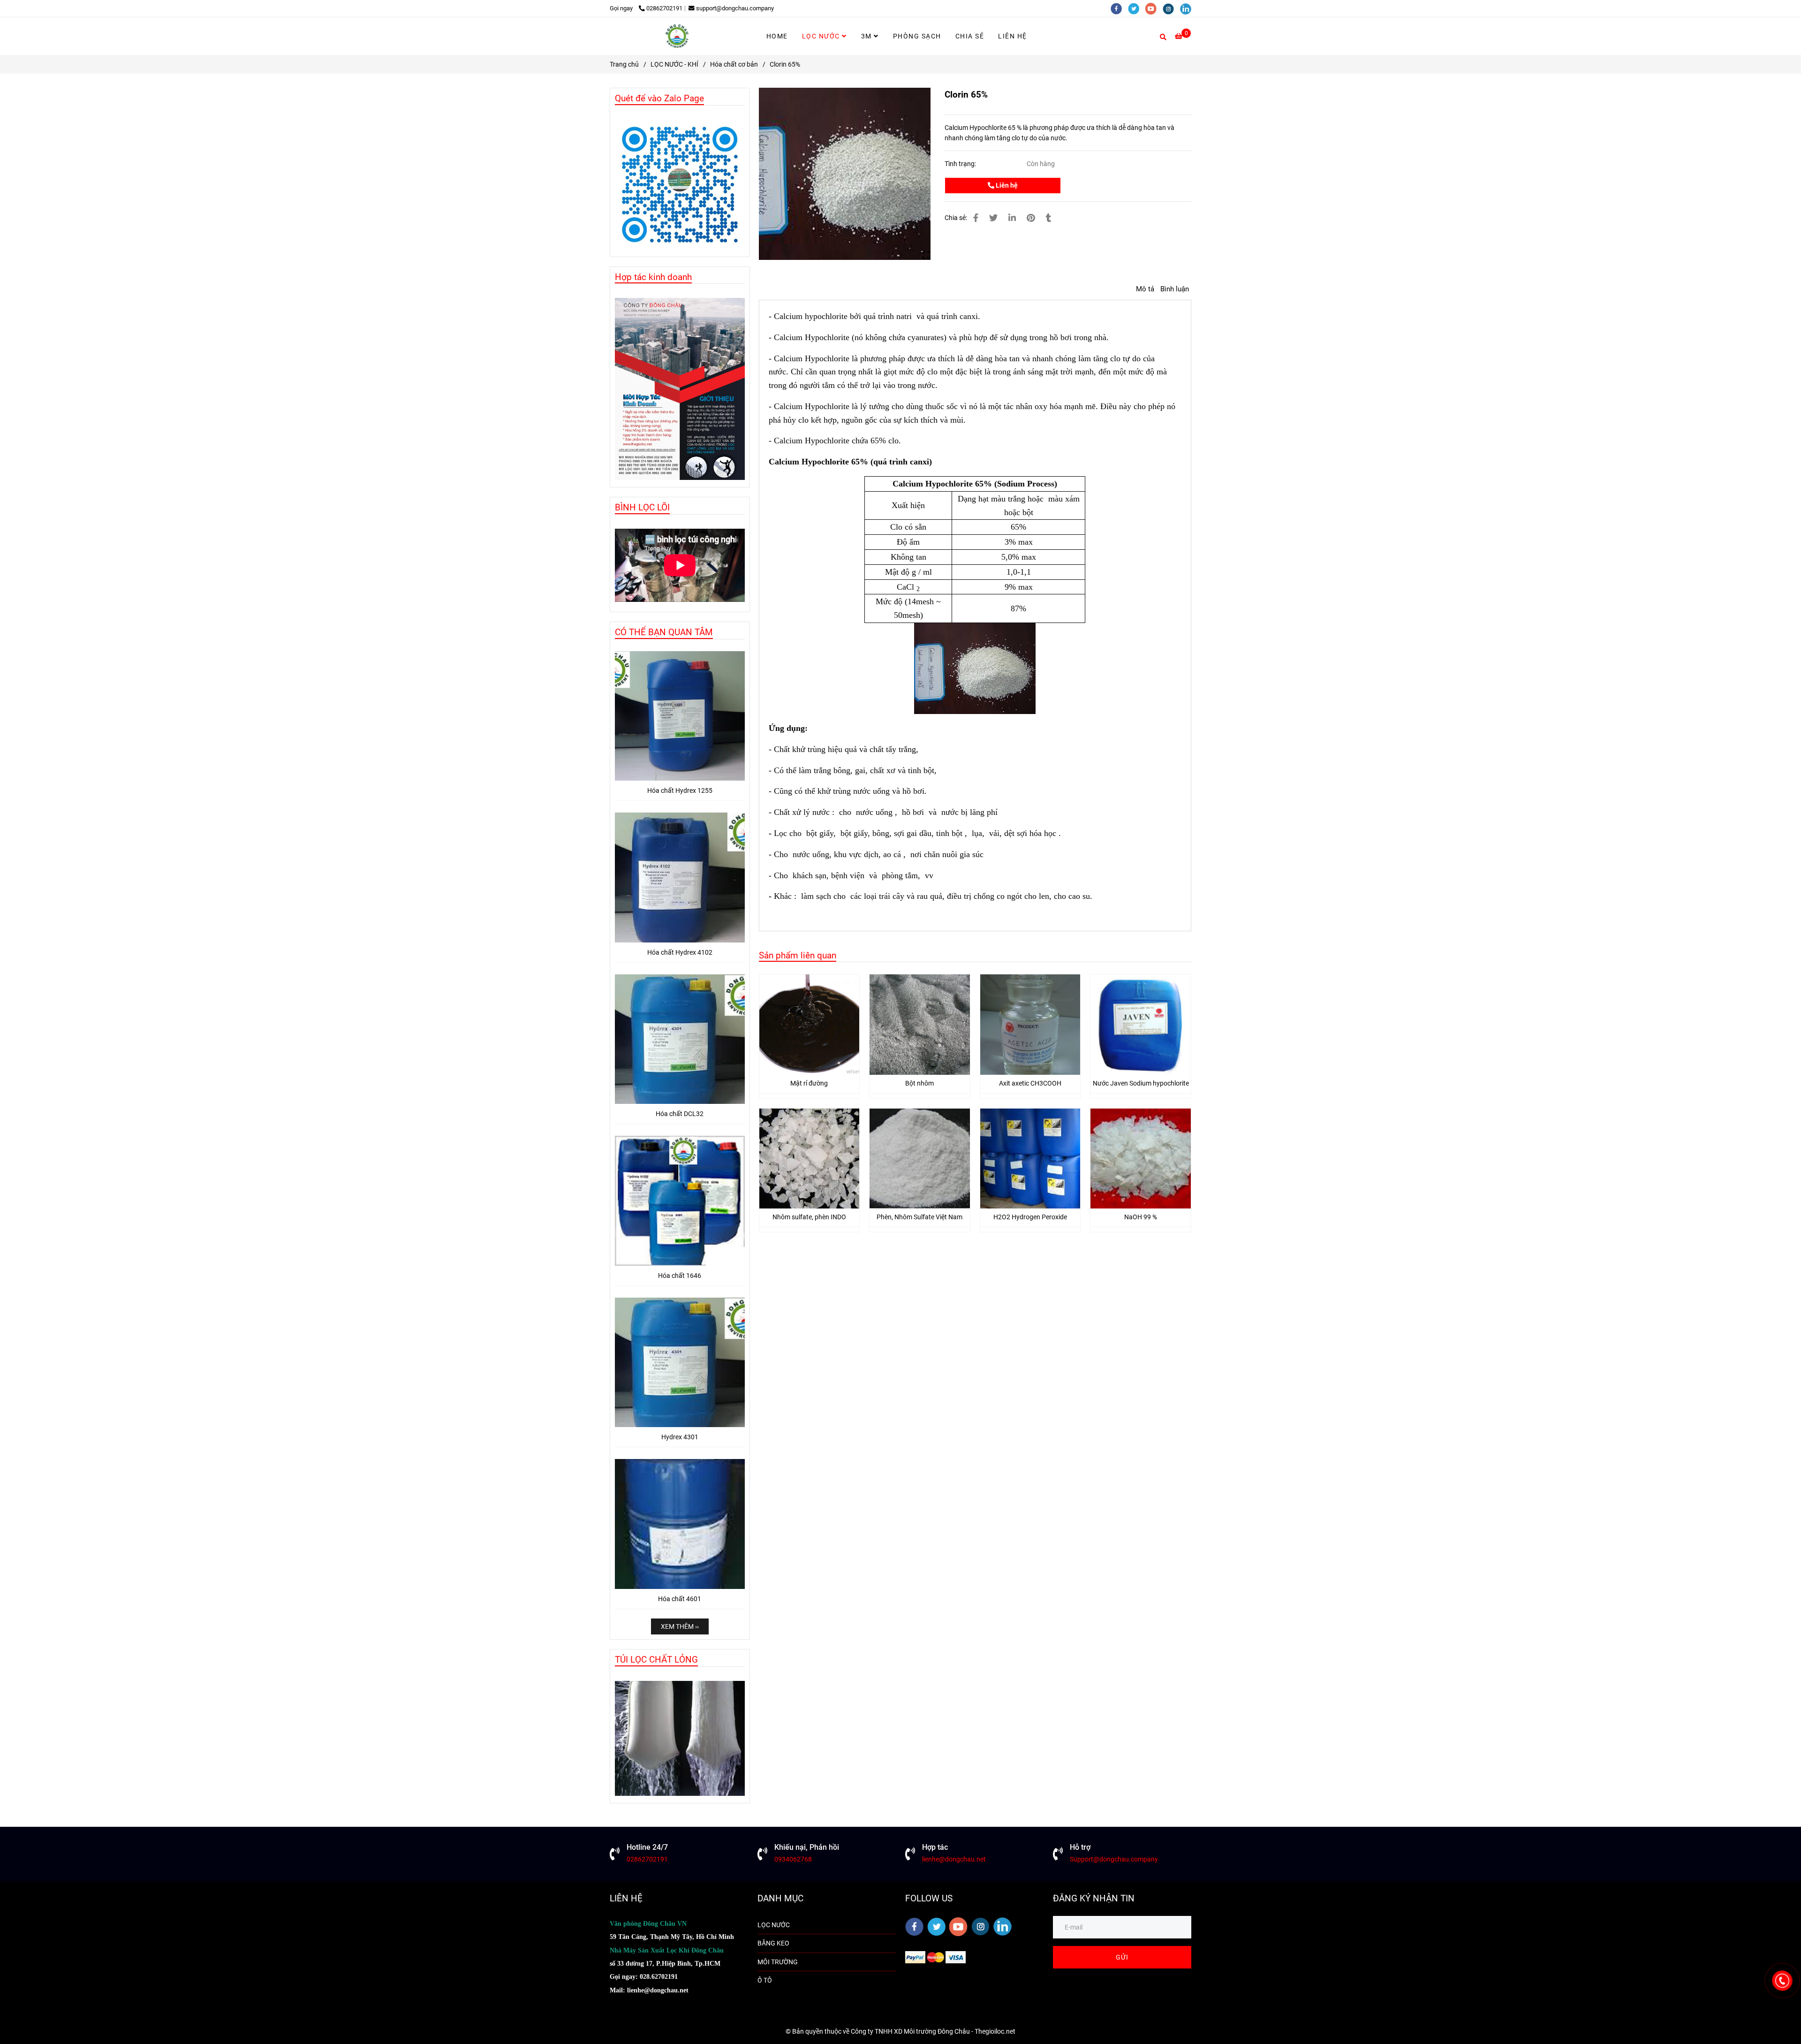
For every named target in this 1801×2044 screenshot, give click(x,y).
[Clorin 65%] (677, 36)
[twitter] (1137, 8)
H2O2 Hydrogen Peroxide (1030, 1217)
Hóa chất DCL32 (680, 1114)
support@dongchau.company (735, 8)
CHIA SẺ (970, 36)
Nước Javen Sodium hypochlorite (1141, 1083)
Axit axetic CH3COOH (1030, 1083)
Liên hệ (1006, 185)
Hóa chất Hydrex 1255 (680, 790)
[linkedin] (1188, 8)
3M (868, 36)
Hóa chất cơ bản (734, 64)
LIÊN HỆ (1013, 36)
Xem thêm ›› (680, 1626)
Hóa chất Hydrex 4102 (680, 952)
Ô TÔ (765, 1980)
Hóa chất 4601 (680, 1599)
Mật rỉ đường (809, 1083)
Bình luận (1175, 289)
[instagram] (1171, 8)
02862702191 (664, 8)
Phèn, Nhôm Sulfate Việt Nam (919, 1217)
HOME (777, 36)
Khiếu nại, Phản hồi (807, 1847)
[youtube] (1154, 8)
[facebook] (1119, 8)
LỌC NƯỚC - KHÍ (674, 64)
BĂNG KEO (773, 1943)
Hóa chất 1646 (680, 1276)
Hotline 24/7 (647, 1847)
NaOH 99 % (1141, 1217)
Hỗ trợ (1080, 1847)
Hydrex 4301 (680, 1437)
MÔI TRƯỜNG (778, 1962)
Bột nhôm (919, 1083)
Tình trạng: (961, 164)
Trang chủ (624, 64)
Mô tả (1145, 289)
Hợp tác (935, 1847)
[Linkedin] (1012, 218)
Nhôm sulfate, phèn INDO (809, 1217)
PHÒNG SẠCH (917, 36)
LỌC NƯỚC (822, 36)
